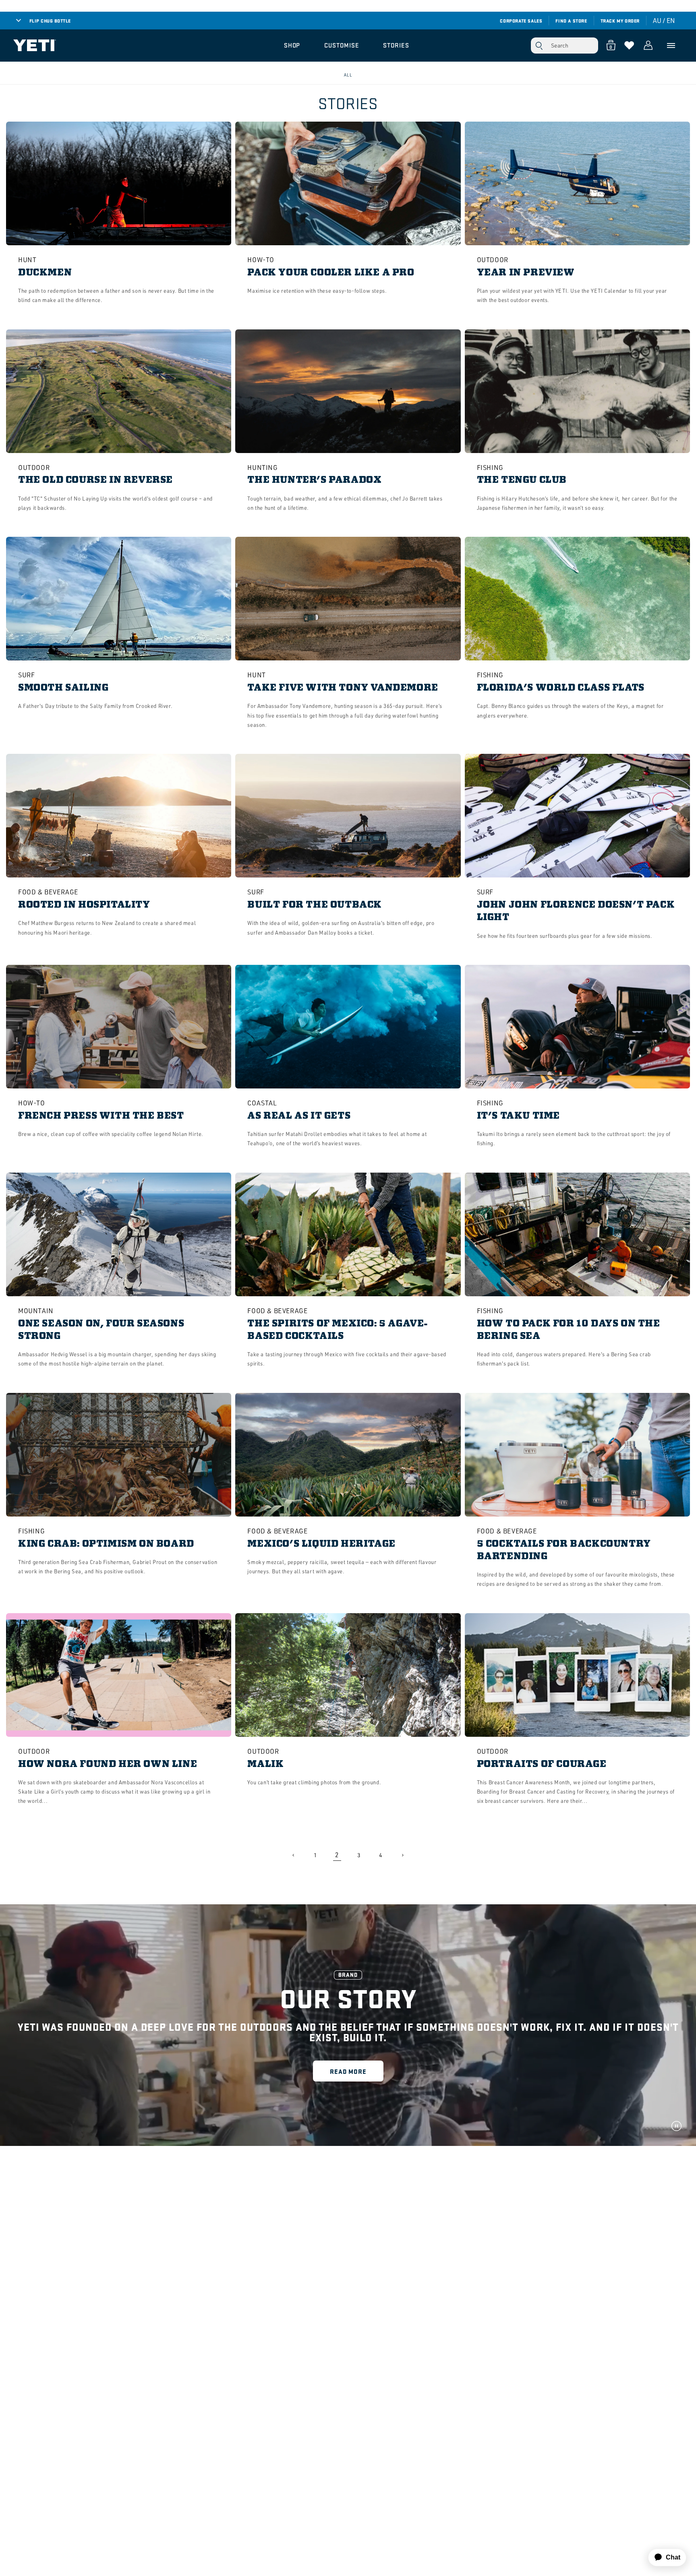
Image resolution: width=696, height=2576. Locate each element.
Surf (26, 675)
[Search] (539, 46)
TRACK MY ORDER (620, 21)
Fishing (490, 468)
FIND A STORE (571, 21)
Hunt (27, 260)
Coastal (262, 1103)
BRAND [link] (348, 1975)
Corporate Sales (521, 21)
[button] (292, 46)
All (348, 75)
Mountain (36, 1311)
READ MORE (348, 2071)
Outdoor (493, 260)
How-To (261, 260)
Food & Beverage (48, 892)
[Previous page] (294, 1855)
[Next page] (402, 1855)
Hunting (262, 468)
